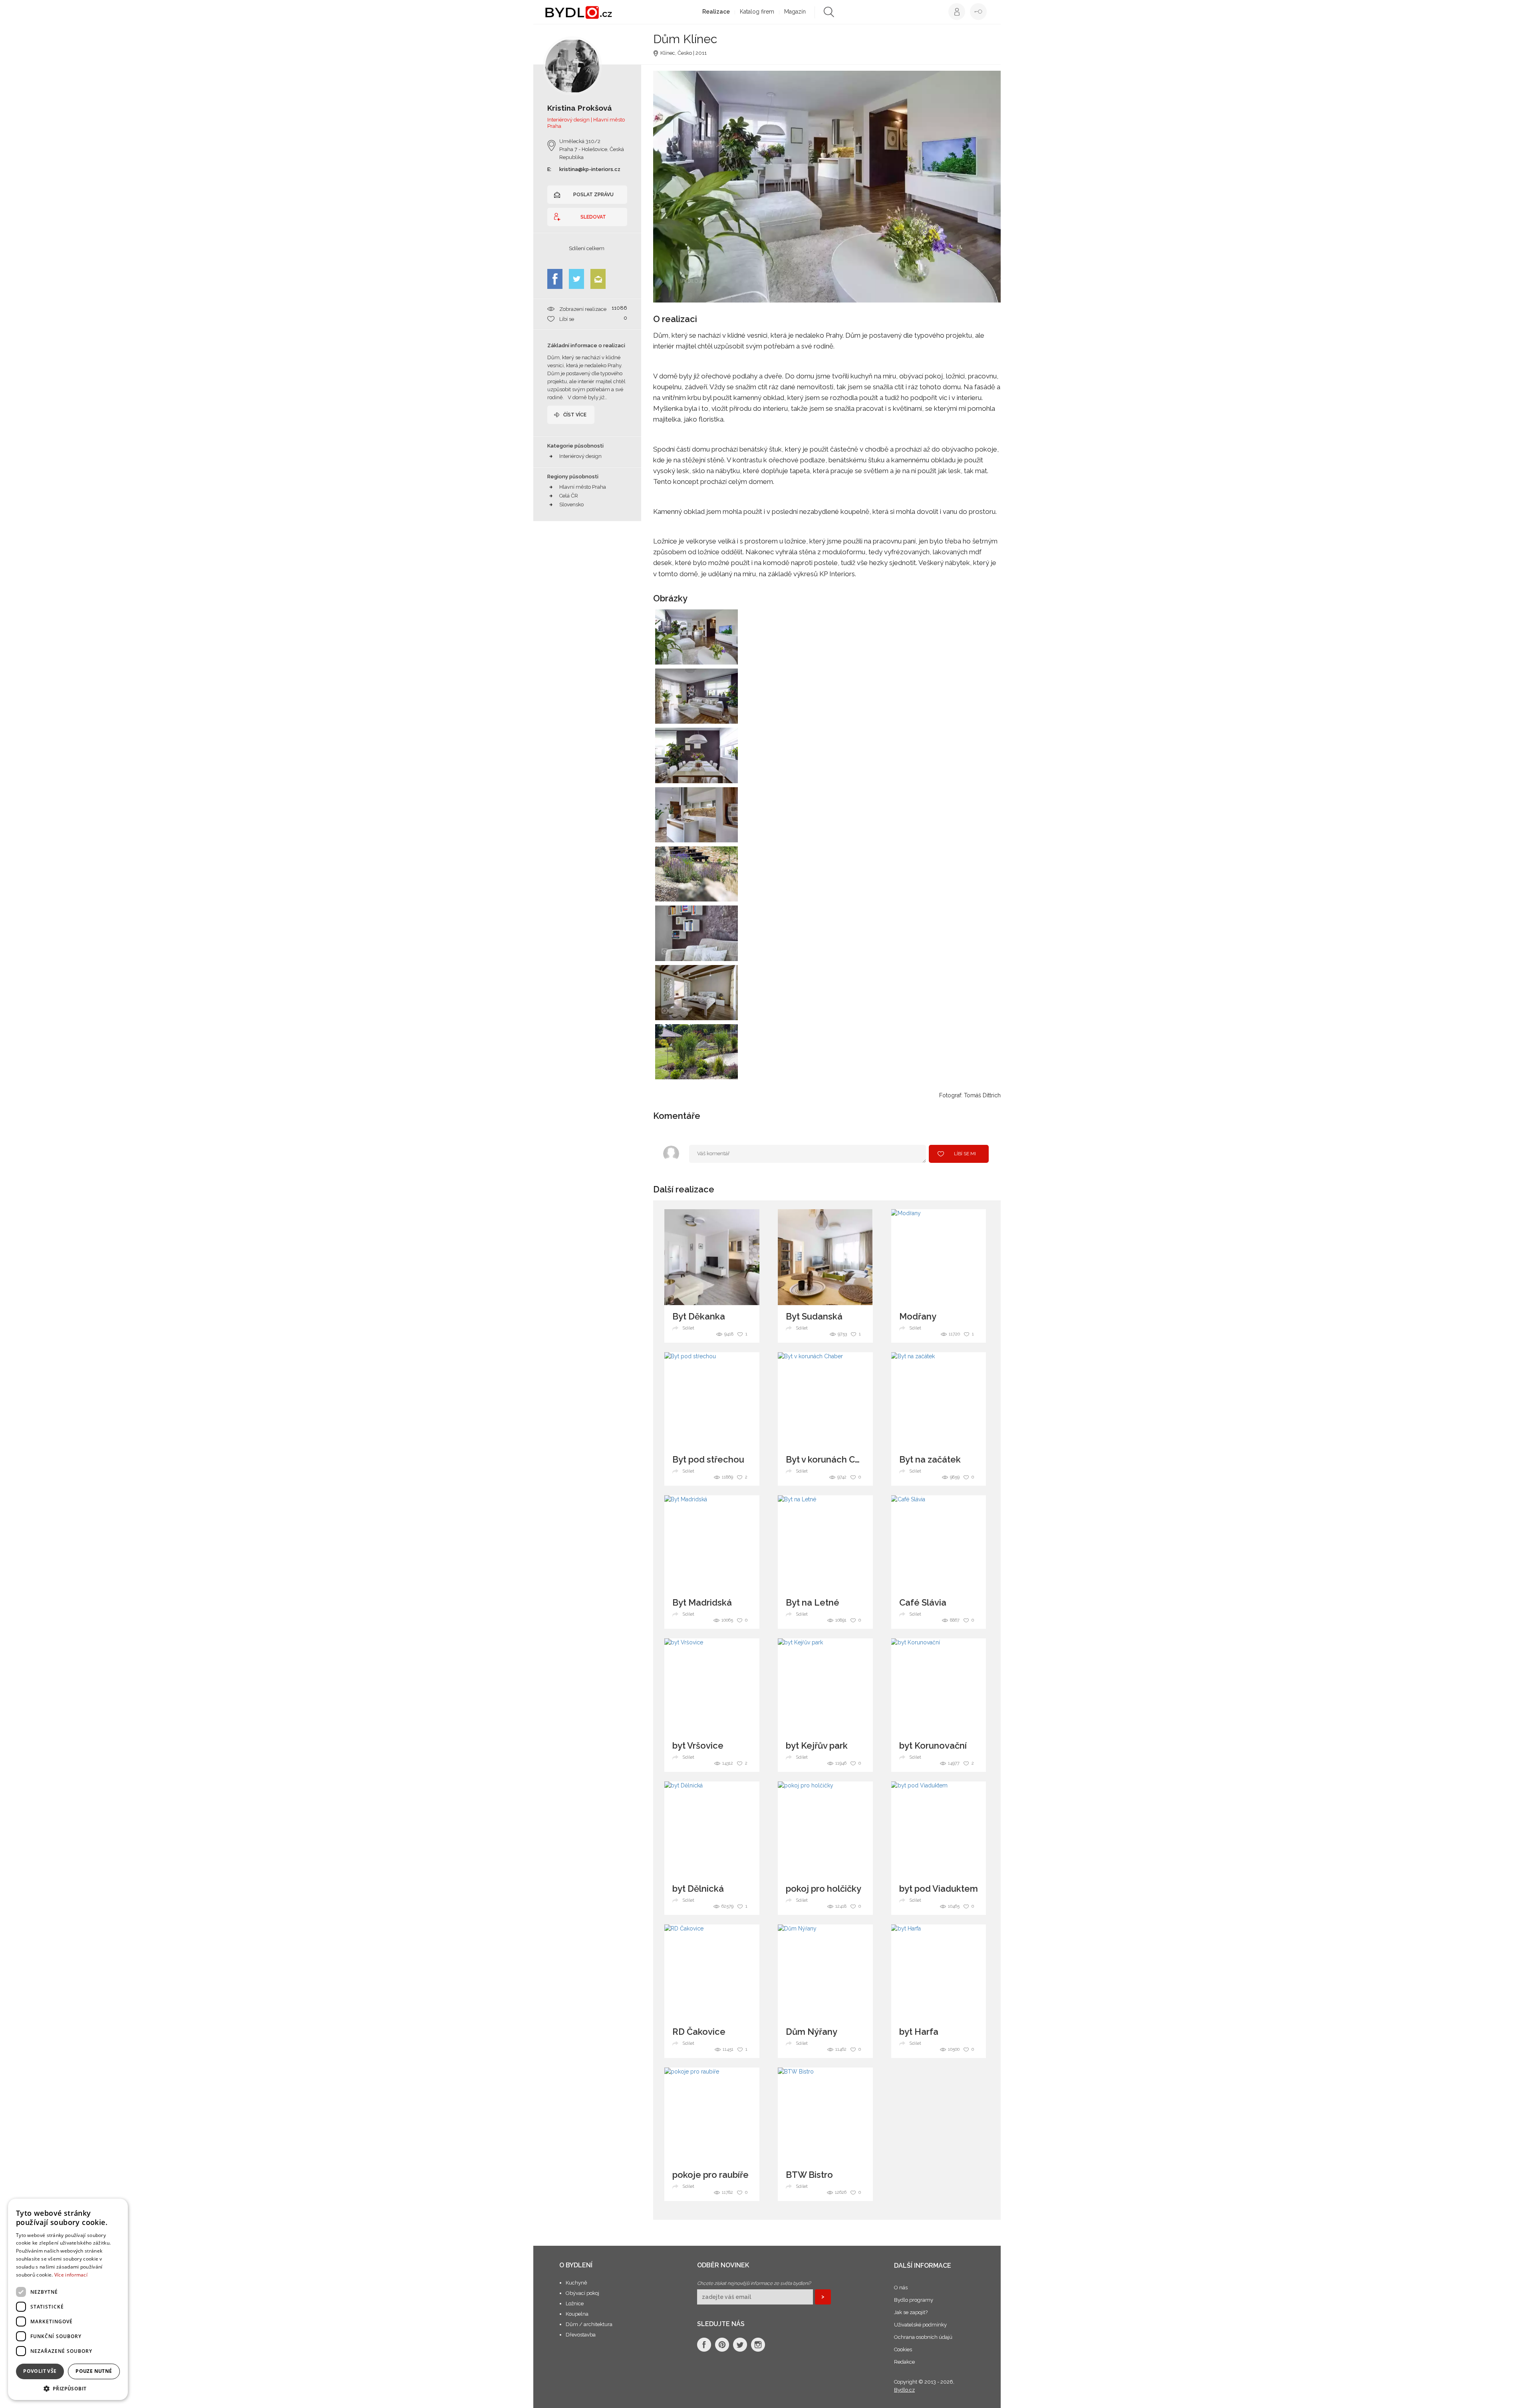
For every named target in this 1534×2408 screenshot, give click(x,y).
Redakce (904, 2362)
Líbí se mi (965, 1154)
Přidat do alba (724, 653)
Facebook (555, 279)
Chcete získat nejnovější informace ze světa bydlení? (754, 2283)
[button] (68, 2388)
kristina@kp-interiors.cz (590, 169)
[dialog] (68, 2299)
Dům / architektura (589, 2324)
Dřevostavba (581, 2335)
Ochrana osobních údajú (923, 2337)
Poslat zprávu (593, 195)
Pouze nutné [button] (94, 2371)
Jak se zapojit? (911, 2312)
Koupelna (577, 2314)
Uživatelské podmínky (920, 2325)
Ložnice (575, 2304)
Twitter (576, 279)
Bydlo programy (914, 2300)
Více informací (71, 2275)
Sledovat (593, 217)
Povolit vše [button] (40, 2371)
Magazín (795, 12)
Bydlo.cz (904, 2390)
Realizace (716, 12)
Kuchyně (576, 2283)
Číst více (575, 415)
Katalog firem (757, 12)
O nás (901, 2288)
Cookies (903, 2349)
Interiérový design (580, 456)
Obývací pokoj (582, 2293)
